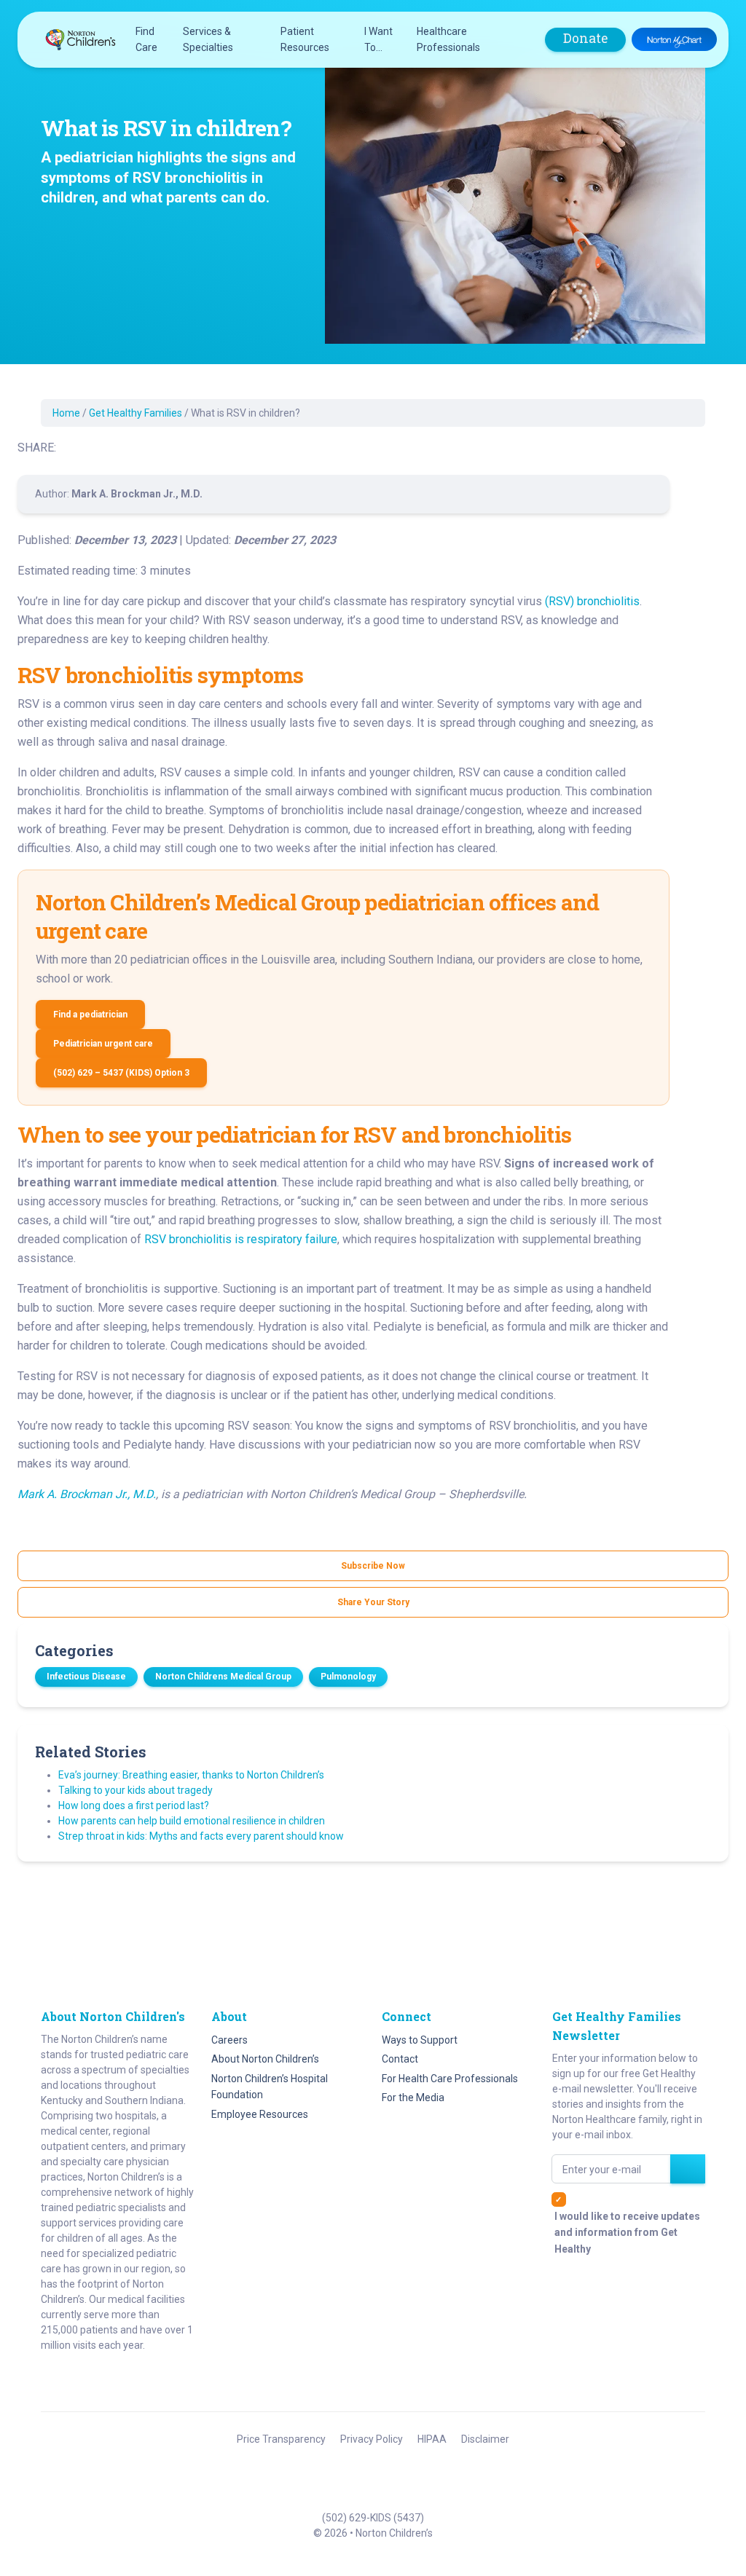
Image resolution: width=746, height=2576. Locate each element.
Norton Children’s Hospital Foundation (270, 2087)
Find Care (146, 39)
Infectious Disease (86, 1677)
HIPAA (432, 2439)
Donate (585, 38)
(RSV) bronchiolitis (592, 601)
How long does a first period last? (134, 1805)
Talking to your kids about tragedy (136, 1790)
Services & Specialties (208, 39)
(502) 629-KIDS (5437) (373, 2518)
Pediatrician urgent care (103, 1044)
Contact (400, 2059)
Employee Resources (260, 2114)
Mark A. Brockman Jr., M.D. (87, 1494)
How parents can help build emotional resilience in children (192, 1821)
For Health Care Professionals (450, 2079)
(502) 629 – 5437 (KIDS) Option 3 (121, 1073)
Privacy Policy (372, 2439)
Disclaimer (485, 2439)
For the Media (413, 2098)
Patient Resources (305, 39)
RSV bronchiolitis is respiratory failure (241, 1239)
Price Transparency (281, 2439)
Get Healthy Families (136, 413)
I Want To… (378, 39)
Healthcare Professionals (448, 39)
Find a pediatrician (90, 1015)
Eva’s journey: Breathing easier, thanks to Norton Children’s (191, 1775)
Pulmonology (348, 1677)
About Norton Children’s (265, 2059)
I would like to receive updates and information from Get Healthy (627, 2233)
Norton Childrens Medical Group (223, 1677)
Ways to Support (420, 2040)
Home (66, 413)
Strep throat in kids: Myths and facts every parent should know (201, 1836)
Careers (229, 2040)
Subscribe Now (373, 1566)
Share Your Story (373, 1602)
